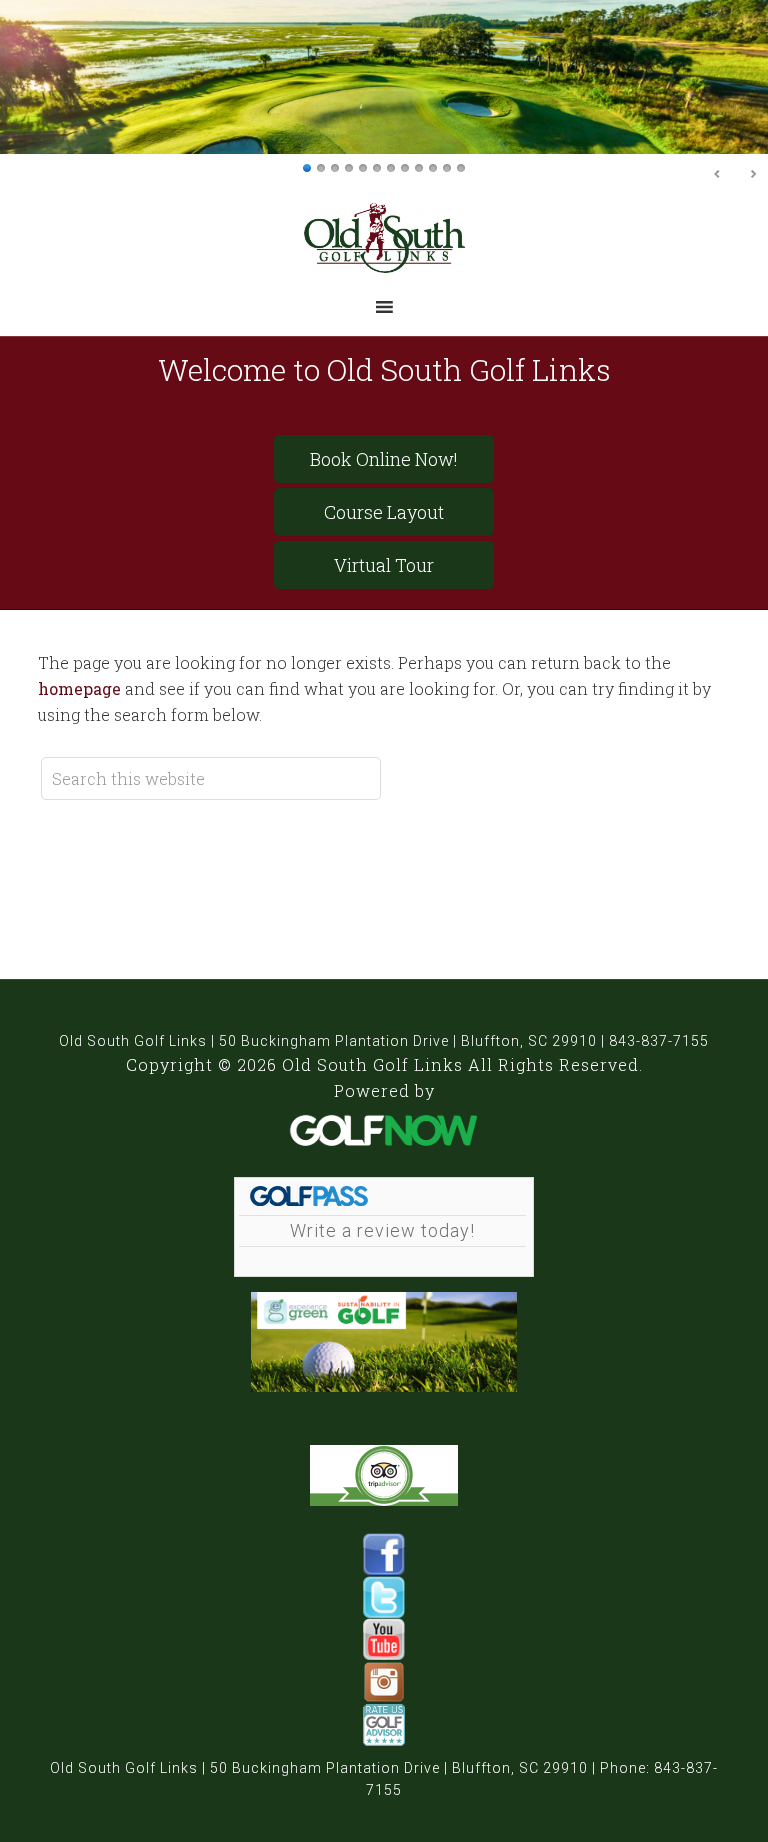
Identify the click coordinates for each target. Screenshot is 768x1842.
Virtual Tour (384, 565)
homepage (79, 688)
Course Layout (384, 512)
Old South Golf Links (384, 237)
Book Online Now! (384, 459)
